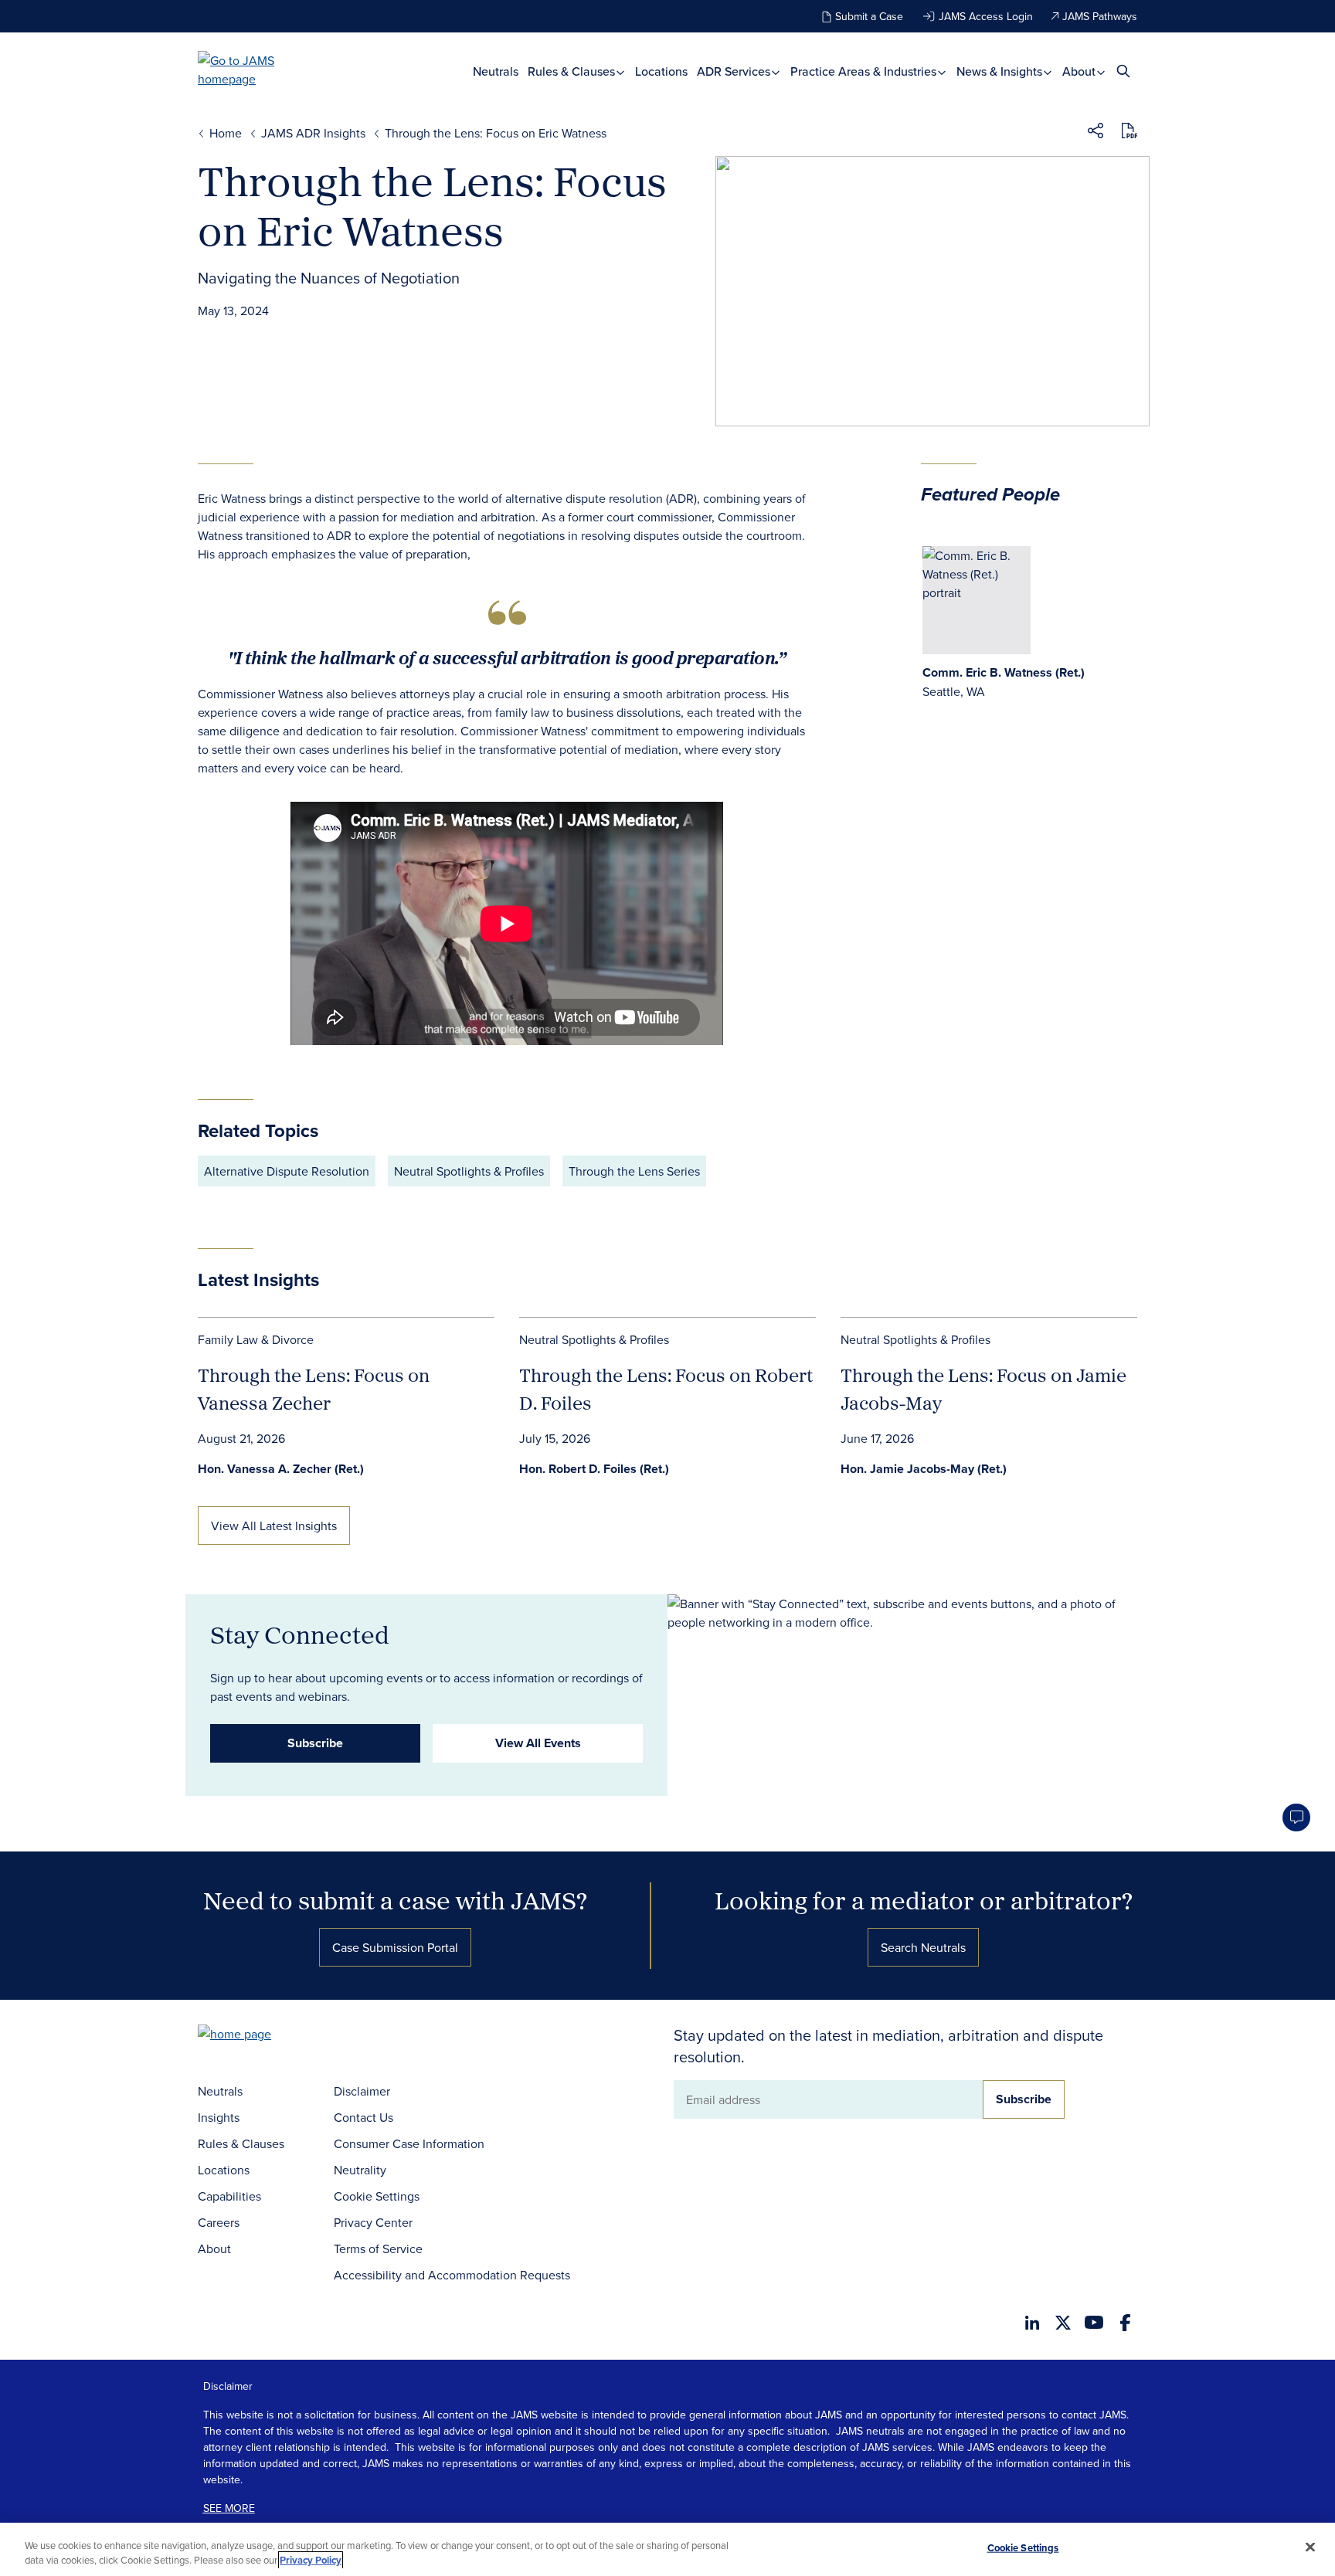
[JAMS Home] (258, 70)
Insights (219, 2117)
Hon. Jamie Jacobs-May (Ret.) (924, 1469)
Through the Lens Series (634, 1171)
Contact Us (363, 2117)
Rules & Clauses (573, 71)
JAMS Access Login (986, 16)
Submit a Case (869, 16)
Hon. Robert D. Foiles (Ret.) (594, 1469)
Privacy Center (373, 2222)
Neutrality (360, 2170)
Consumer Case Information (409, 2143)
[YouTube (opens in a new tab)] (1094, 2322)
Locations (661, 71)
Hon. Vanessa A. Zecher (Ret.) (281, 1469)
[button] (1096, 133)
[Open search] (1123, 71)
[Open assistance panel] (1296, 1817)
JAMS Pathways (1100, 16)
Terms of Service (378, 2248)
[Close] (1310, 2547)
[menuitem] (496, 71)
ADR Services (735, 71)
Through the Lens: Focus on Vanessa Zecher (314, 1389)
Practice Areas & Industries (865, 71)
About (1080, 71)
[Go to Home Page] (258, 2036)
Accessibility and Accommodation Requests (452, 2275)
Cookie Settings (377, 2196)
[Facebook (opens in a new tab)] (1125, 2323)
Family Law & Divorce (256, 1339)
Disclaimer (362, 2091)
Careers (219, 2222)
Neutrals (496, 71)
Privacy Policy (311, 2560)
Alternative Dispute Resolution (287, 1171)
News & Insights (1001, 71)
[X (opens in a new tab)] (1063, 2323)
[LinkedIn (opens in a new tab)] (1032, 2323)
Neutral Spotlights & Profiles (469, 1171)
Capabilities (229, 2196)
